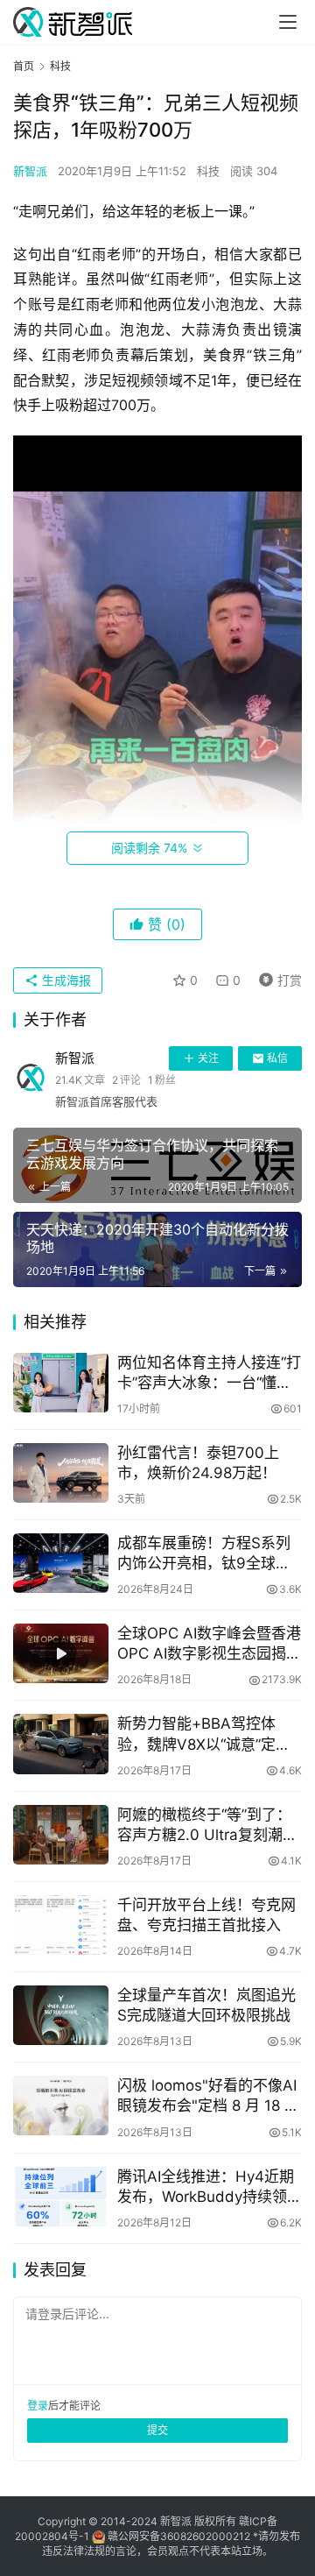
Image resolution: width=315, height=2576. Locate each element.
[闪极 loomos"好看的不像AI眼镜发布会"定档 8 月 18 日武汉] (61, 2105)
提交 (157, 2430)
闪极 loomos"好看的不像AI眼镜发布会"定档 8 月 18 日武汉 (208, 2096)
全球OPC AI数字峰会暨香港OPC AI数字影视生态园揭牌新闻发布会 (209, 1644)
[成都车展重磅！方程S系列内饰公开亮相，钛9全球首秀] (61, 1563)
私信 (277, 1058)
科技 (208, 171)
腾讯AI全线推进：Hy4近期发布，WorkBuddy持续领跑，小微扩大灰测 (206, 2187)
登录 (38, 2406)
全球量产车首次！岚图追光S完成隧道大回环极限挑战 (206, 2005)
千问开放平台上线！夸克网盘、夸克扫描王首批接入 (206, 1915)
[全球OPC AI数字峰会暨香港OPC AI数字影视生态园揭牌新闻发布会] (61, 1653)
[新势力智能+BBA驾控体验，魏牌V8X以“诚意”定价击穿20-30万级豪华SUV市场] (61, 1744)
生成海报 (65, 980)
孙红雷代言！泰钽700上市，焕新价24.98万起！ (198, 1463)
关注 (208, 1058)
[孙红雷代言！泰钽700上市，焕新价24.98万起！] (61, 1473)
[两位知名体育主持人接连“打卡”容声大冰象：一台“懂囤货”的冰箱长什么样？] (61, 1383)
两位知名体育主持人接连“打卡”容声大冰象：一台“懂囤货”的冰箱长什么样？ (209, 1373)
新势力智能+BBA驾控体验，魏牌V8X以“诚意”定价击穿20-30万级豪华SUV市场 (207, 1734)
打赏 (276, 977)
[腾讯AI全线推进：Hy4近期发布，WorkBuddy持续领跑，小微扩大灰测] (61, 2197)
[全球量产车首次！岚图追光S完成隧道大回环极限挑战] (61, 2015)
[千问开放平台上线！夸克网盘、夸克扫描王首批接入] (61, 1925)
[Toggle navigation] (288, 22)
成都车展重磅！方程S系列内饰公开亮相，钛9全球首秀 (204, 1554)
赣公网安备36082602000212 (179, 2536)
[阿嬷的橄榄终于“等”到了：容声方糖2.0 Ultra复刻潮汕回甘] (61, 1835)
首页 (24, 66)
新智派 (30, 171)
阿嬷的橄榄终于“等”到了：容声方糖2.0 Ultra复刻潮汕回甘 (207, 1826)
